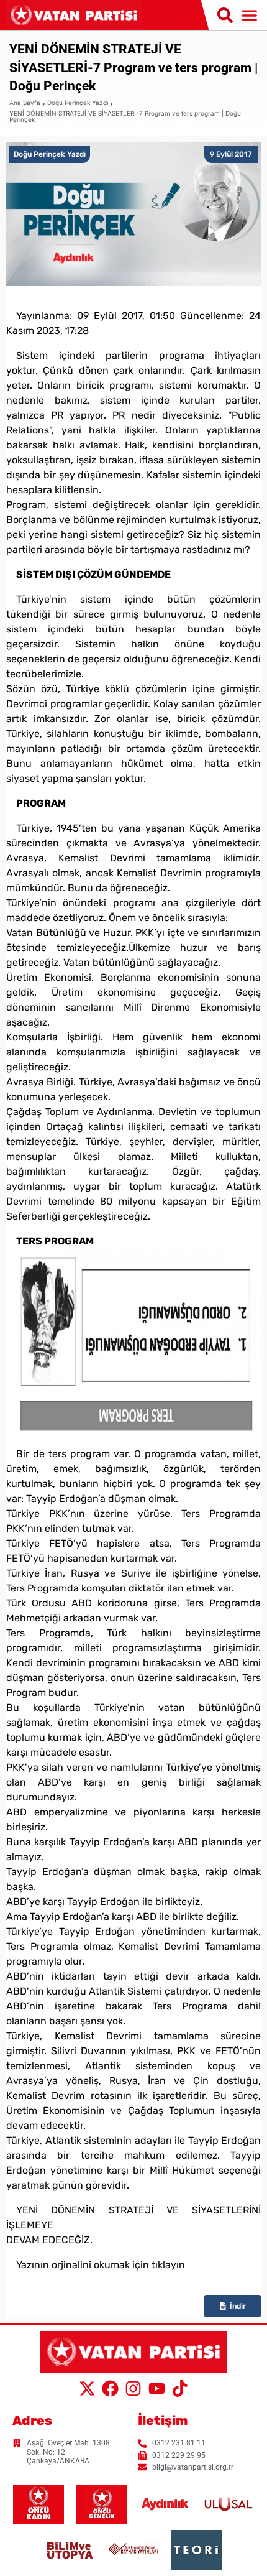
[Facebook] (110, 2389)
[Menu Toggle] (249, 15)
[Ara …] (225, 16)
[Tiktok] (180, 2389)
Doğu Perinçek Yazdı (78, 103)
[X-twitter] (87, 2389)
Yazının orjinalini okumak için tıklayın (101, 2265)
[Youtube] (156, 2389)
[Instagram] (133, 2389)
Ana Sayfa (25, 103)
